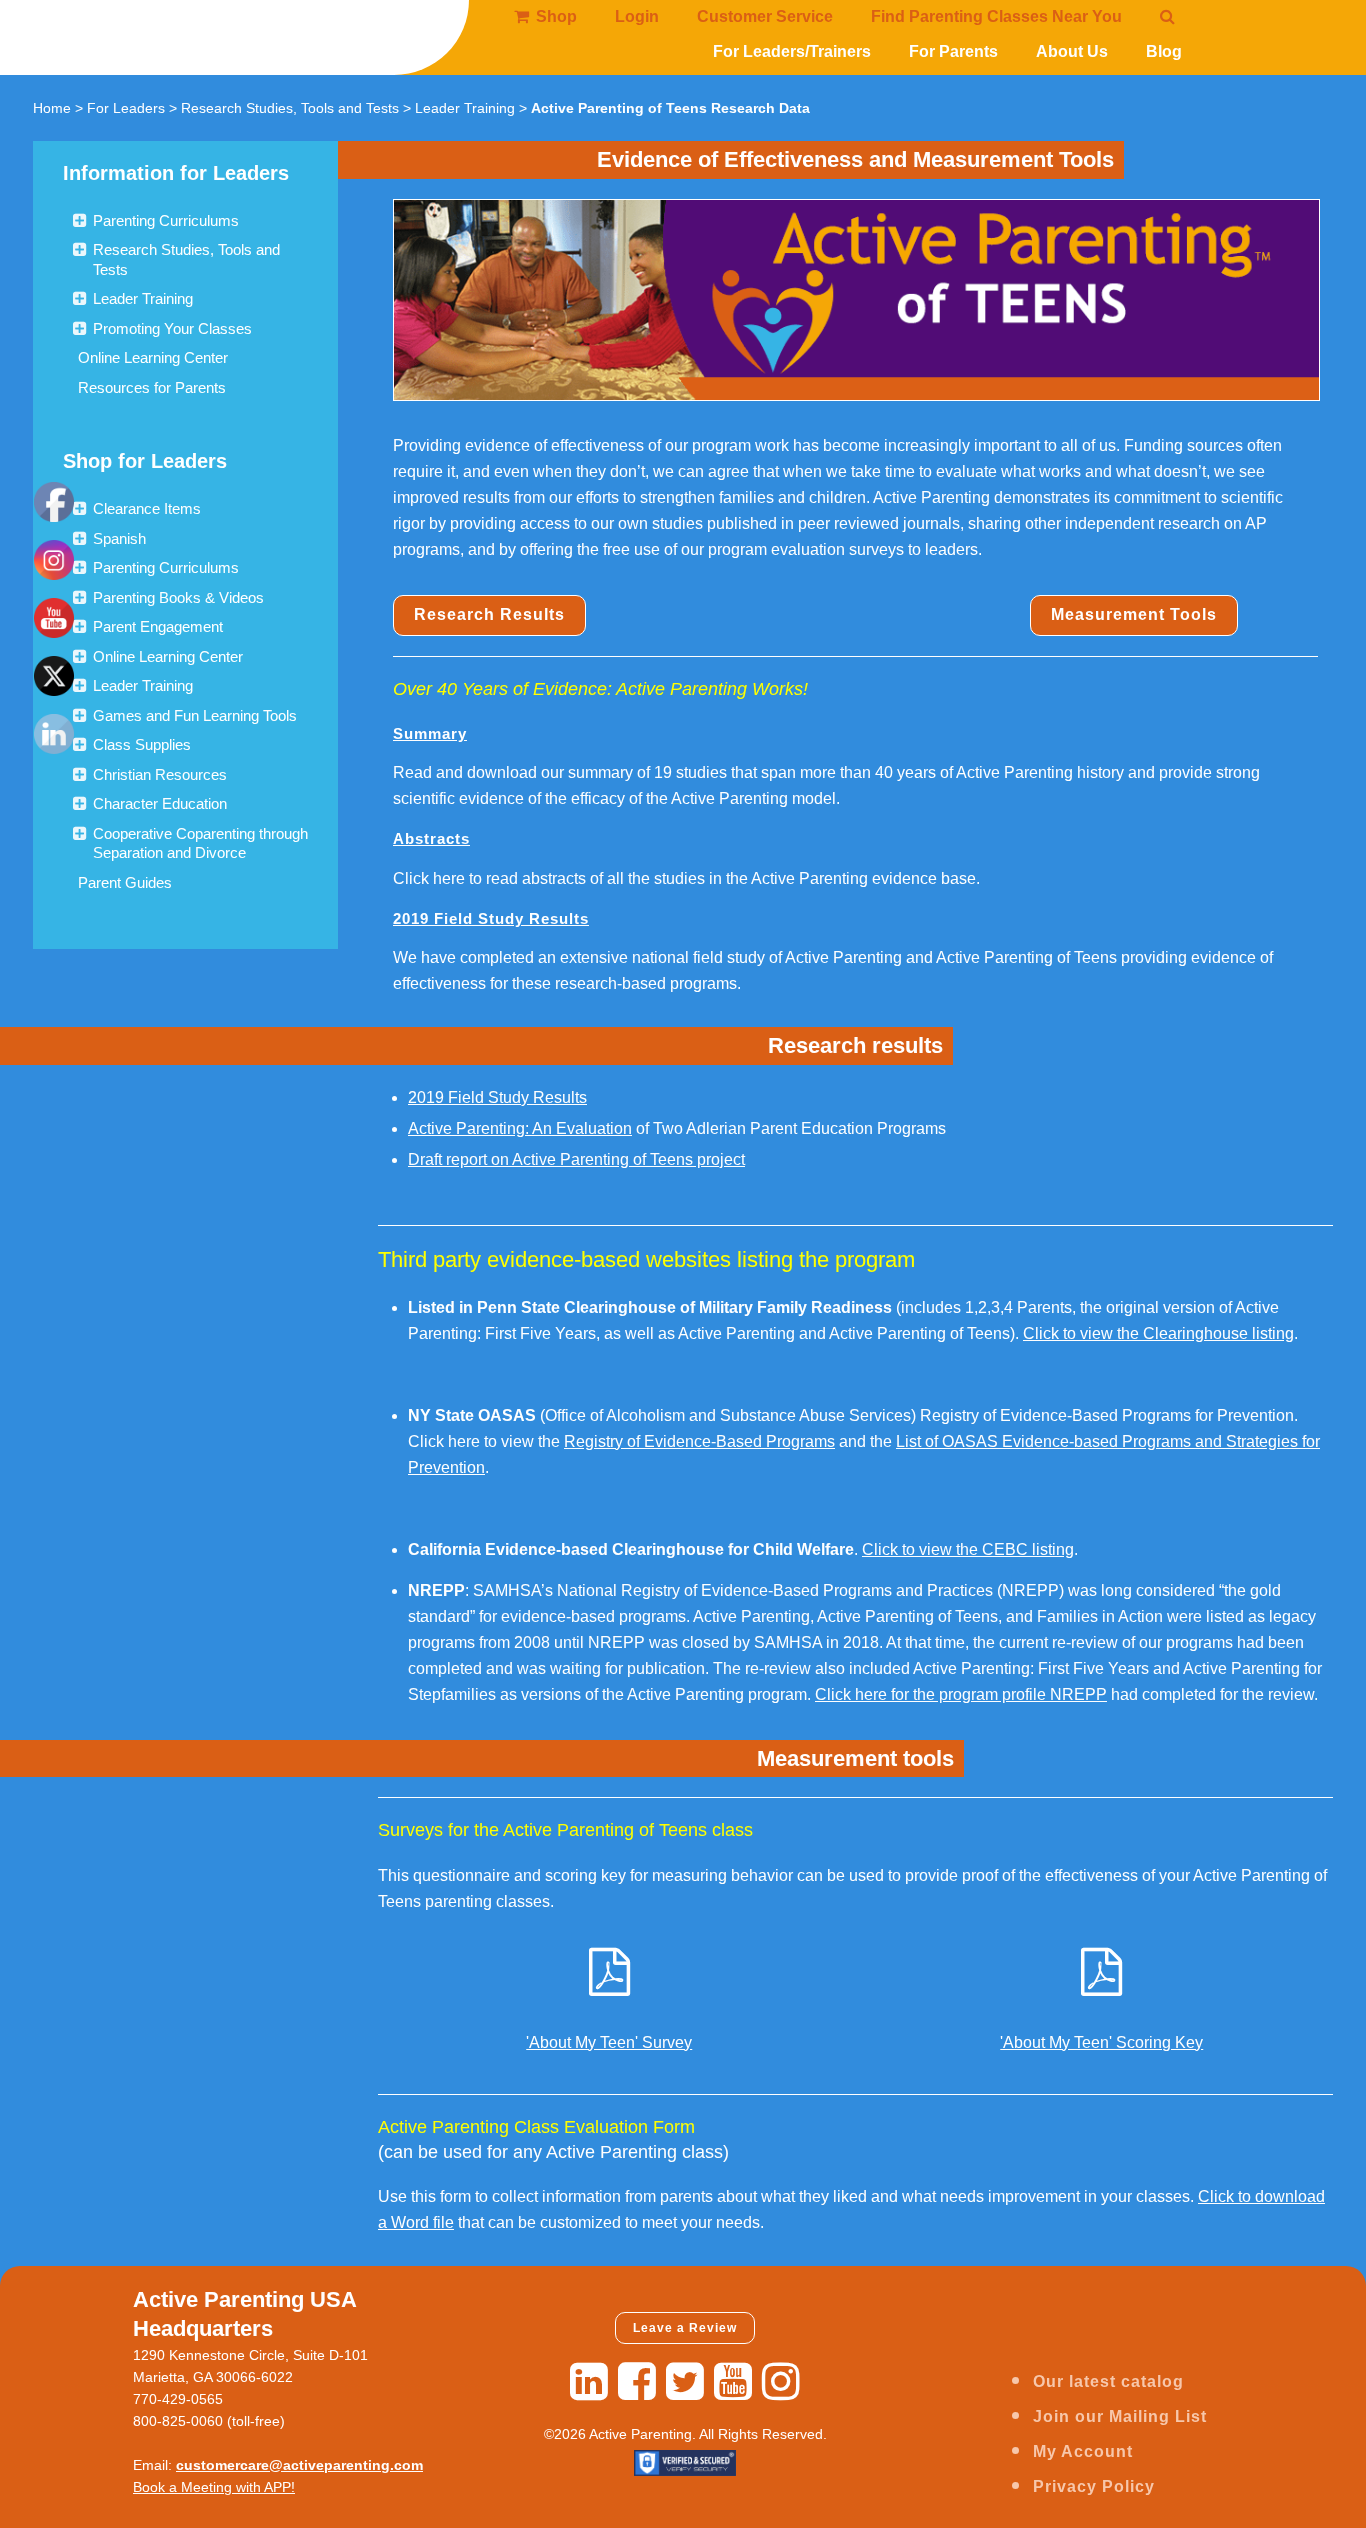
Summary (430, 733)
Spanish (119, 538)
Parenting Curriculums (166, 220)
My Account (1083, 2451)
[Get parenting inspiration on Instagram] (781, 2381)
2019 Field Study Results (491, 918)
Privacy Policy (1094, 2486)
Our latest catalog (1108, 2381)
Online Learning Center (153, 357)
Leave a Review (685, 2328)
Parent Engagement (158, 626)
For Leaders (126, 108)
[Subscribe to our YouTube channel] (733, 2381)
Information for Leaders (176, 173)
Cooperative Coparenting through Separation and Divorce (200, 843)
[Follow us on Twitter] (685, 2381)
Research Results (489, 614)
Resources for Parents (152, 387)
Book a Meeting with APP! (214, 2487)
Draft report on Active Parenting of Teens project (576, 1159)
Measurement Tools (1134, 614)
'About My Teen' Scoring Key (1101, 2042)
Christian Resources (160, 774)
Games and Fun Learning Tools (195, 715)
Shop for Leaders (145, 461)
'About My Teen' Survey (609, 2042)
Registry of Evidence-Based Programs (699, 1441)
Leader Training (465, 108)
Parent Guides (125, 882)
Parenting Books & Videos (178, 597)
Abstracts (431, 838)
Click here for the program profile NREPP (961, 1694)
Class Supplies (142, 744)
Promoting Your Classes (172, 328)
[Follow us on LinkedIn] (589, 2381)
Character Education (160, 803)
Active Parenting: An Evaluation (520, 1128)
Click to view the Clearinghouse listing (1158, 1333)
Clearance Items (147, 508)
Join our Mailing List (1120, 2416)
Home (52, 108)
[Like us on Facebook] (637, 2381)
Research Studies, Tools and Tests (290, 108)
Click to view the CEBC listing (968, 1549)
